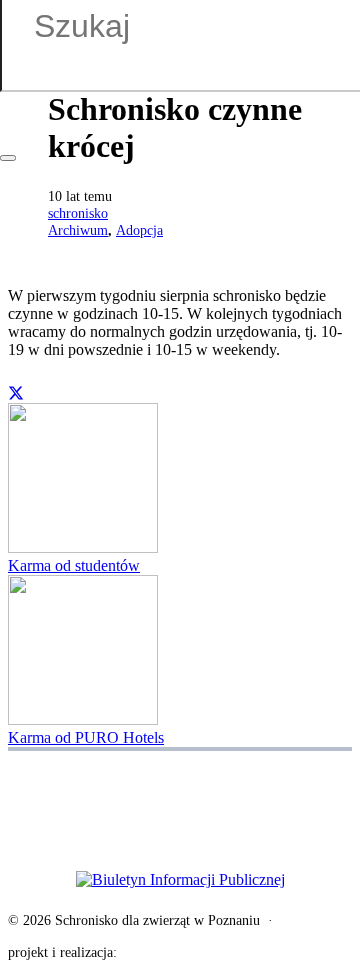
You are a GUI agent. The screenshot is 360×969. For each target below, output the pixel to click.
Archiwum (78, 230)
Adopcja (139, 230)
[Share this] (16, 393)
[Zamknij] (8, 158)
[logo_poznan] (180, 775)
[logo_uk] (180, 823)
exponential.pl (161, 952)
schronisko (78, 213)
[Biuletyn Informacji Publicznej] (180, 880)
